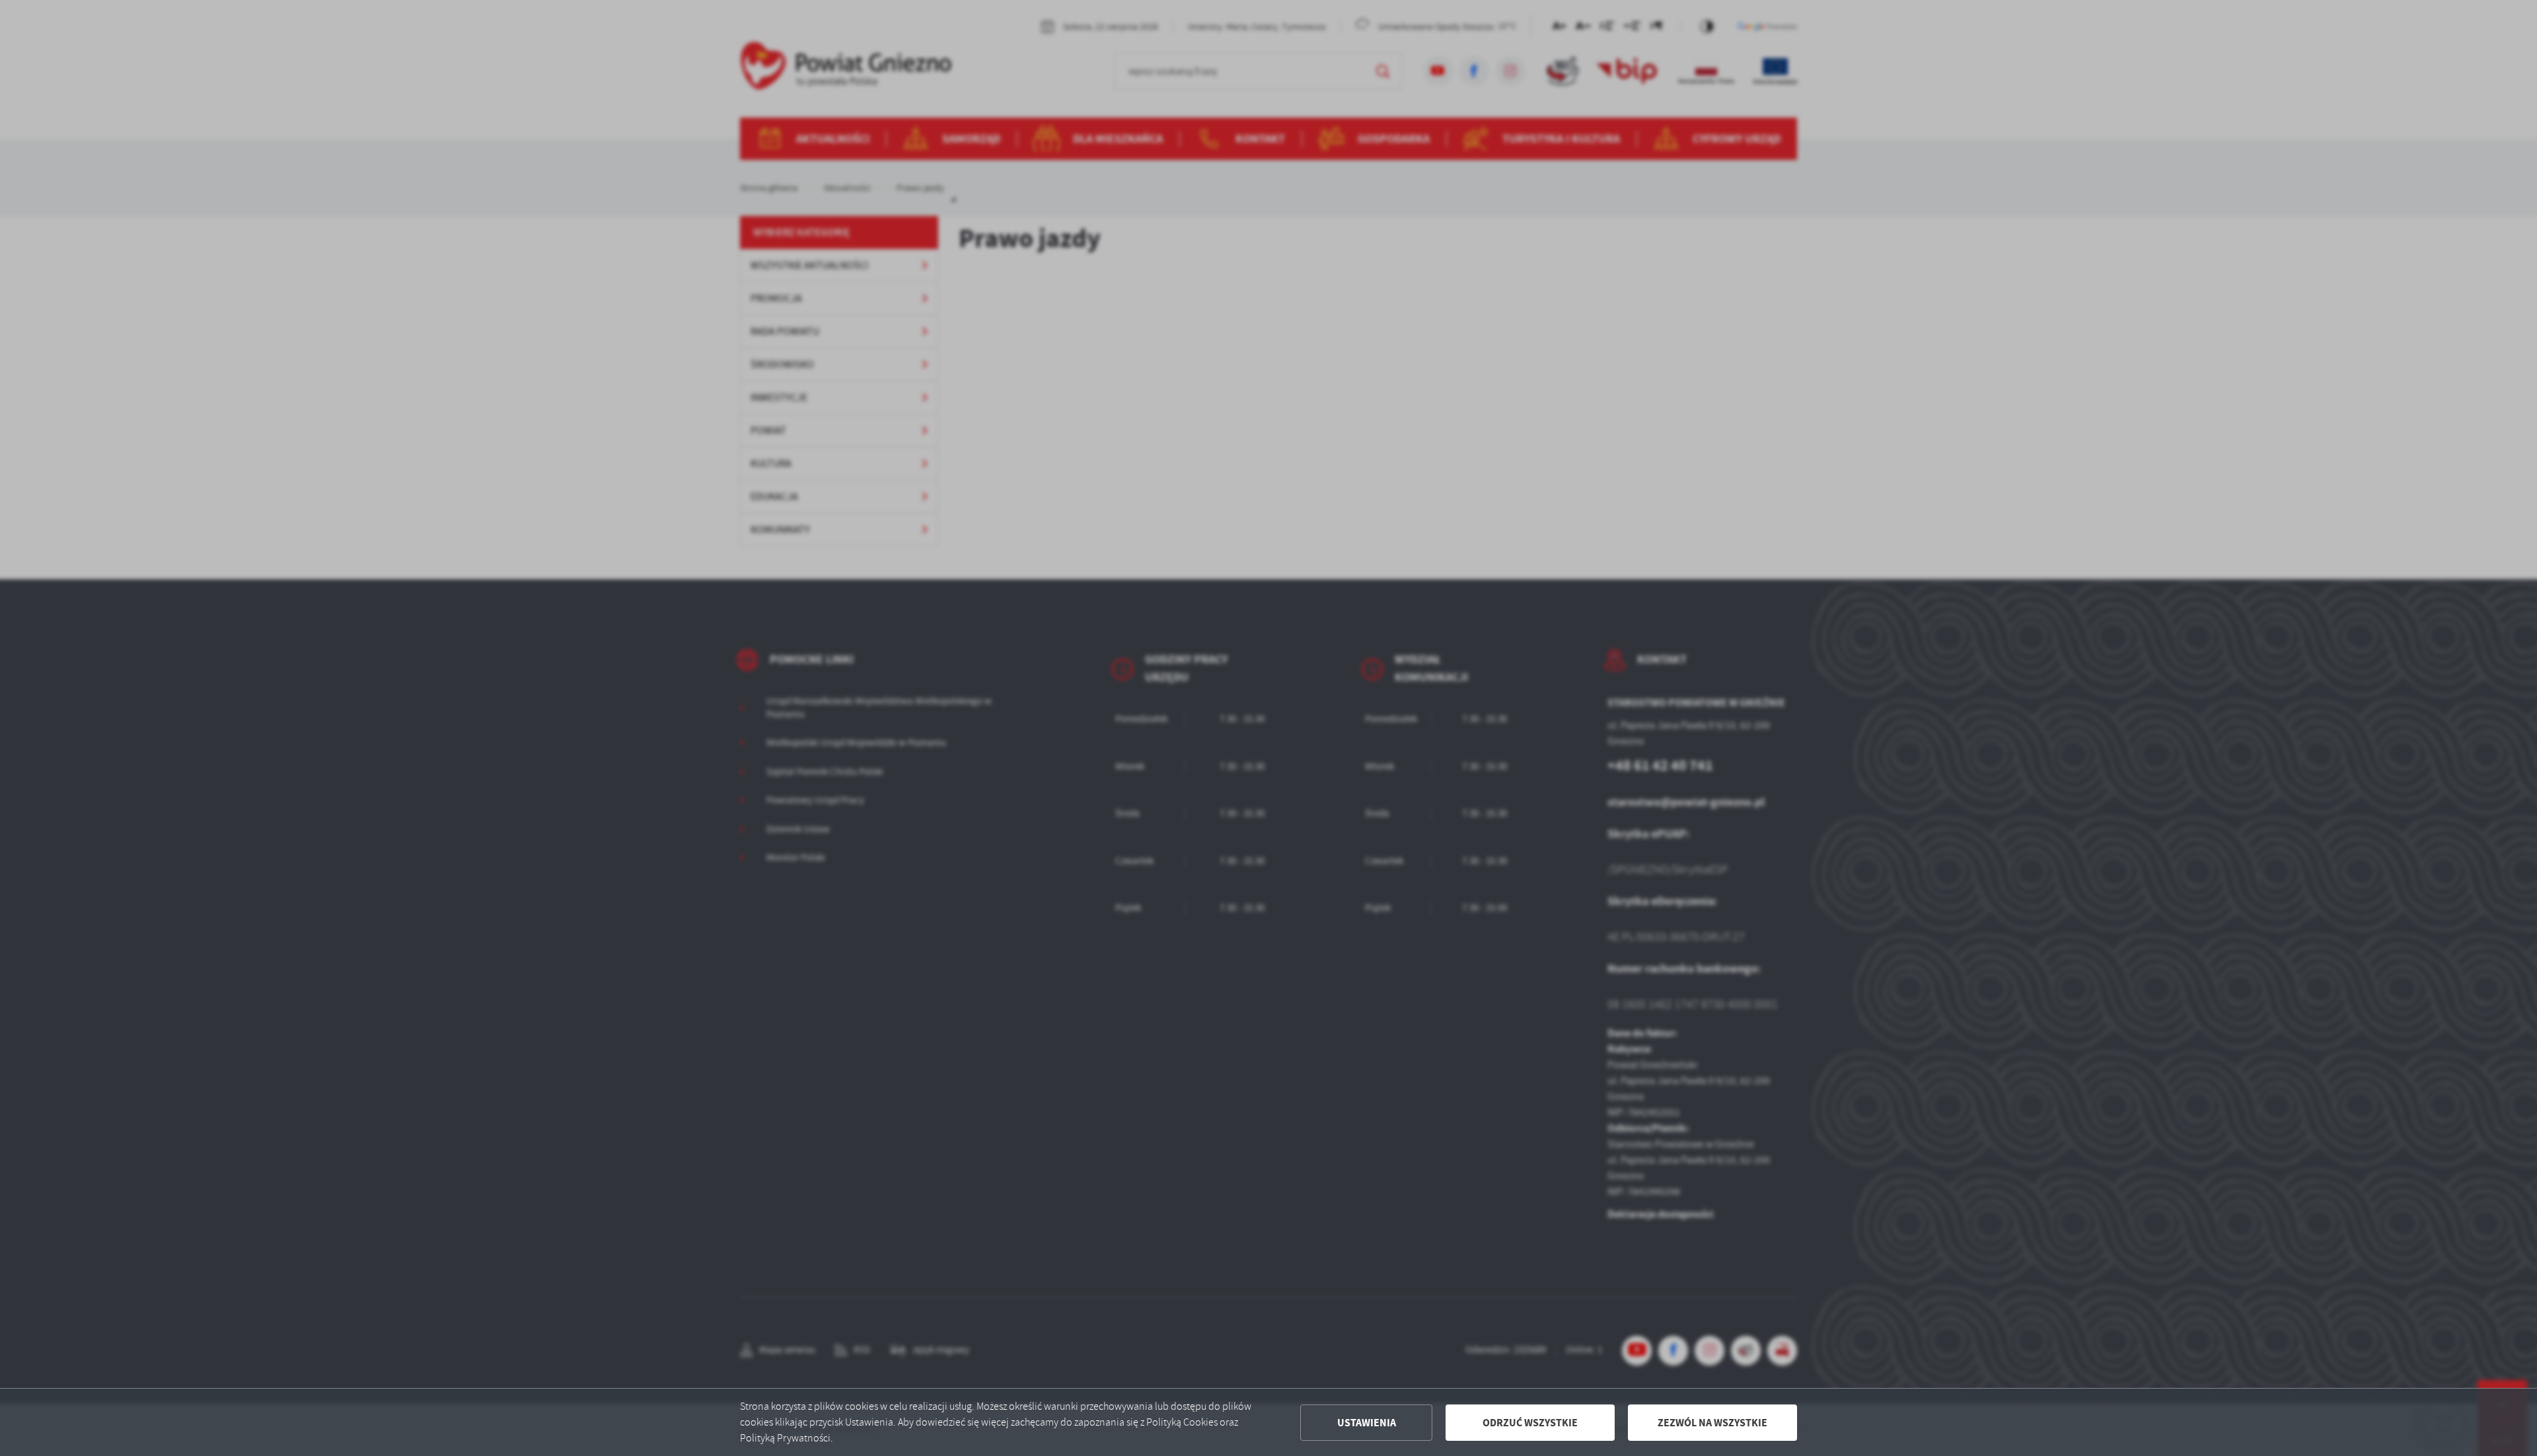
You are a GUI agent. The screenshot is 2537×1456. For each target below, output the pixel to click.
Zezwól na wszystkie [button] (1712, 1423)
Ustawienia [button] (1367, 1423)
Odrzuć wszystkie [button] (1530, 1423)
